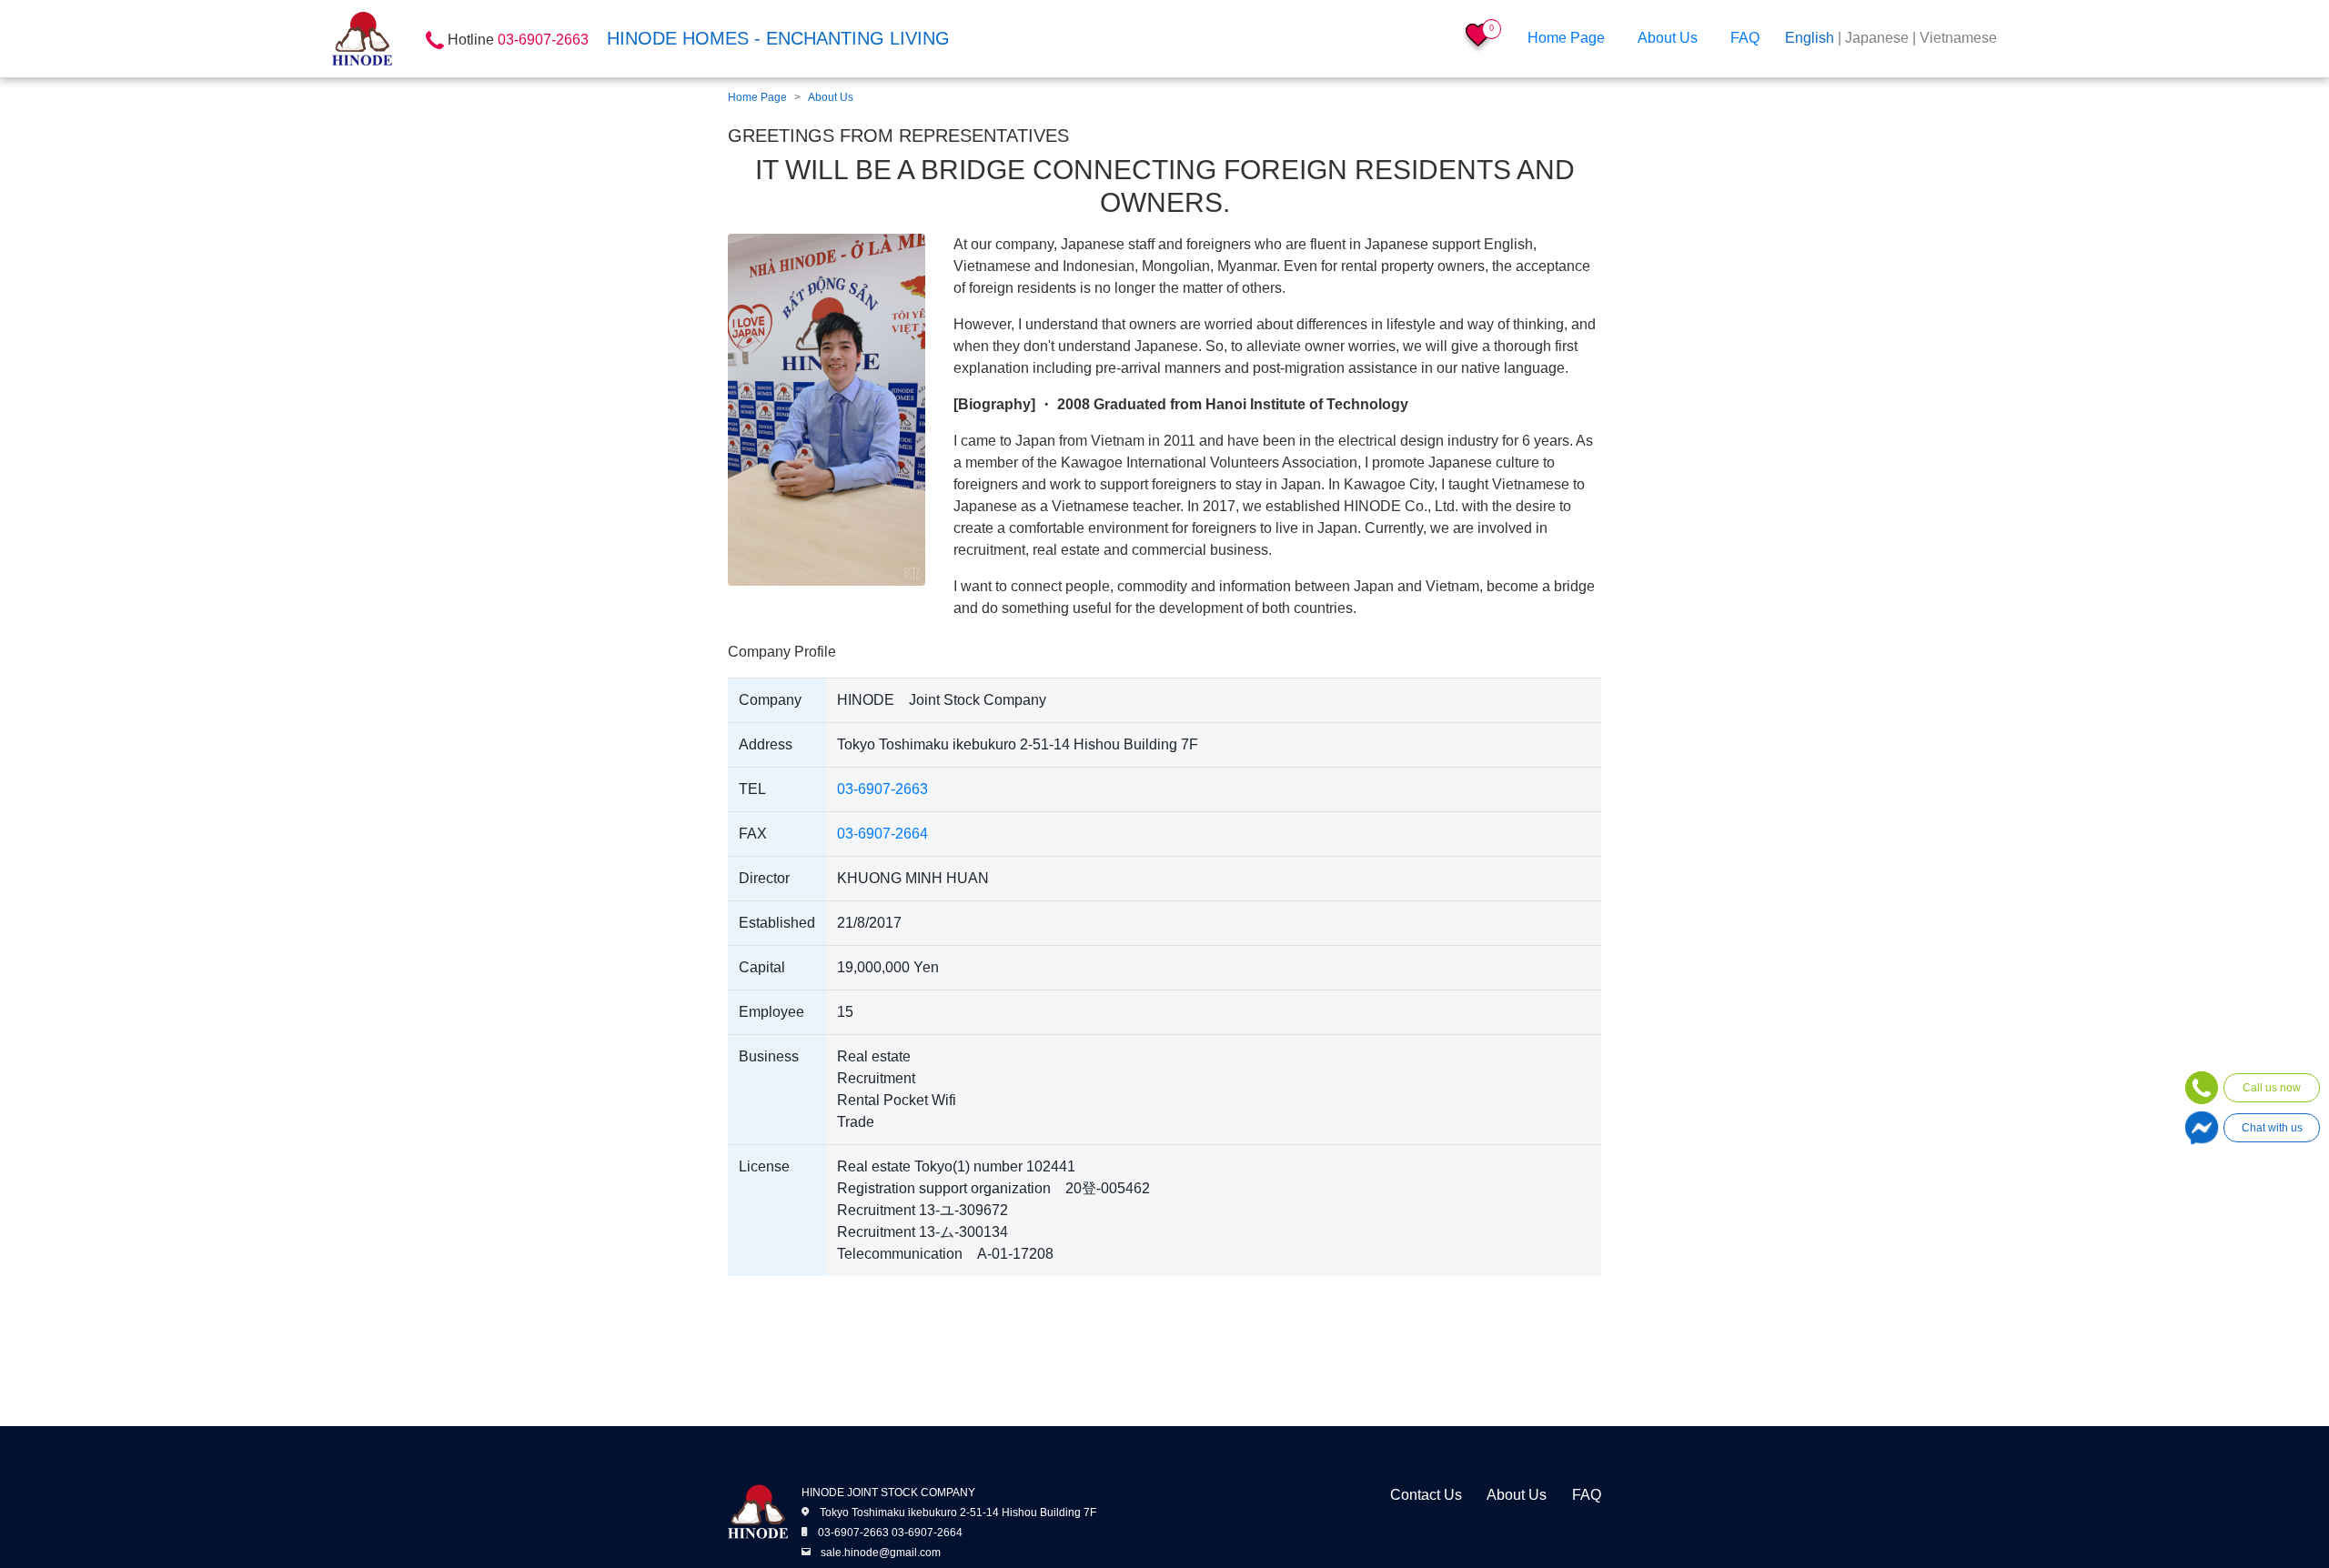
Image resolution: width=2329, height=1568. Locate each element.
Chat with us (2272, 1128)
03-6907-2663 (882, 789)
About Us (1668, 38)
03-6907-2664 (882, 834)
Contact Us (1426, 1495)
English (1810, 38)
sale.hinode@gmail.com (881, 1553)
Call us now (2272, 1088)
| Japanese (1873, 38)
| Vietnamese (1955, 38)
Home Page (1566, 38)
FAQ (1745, 38)
